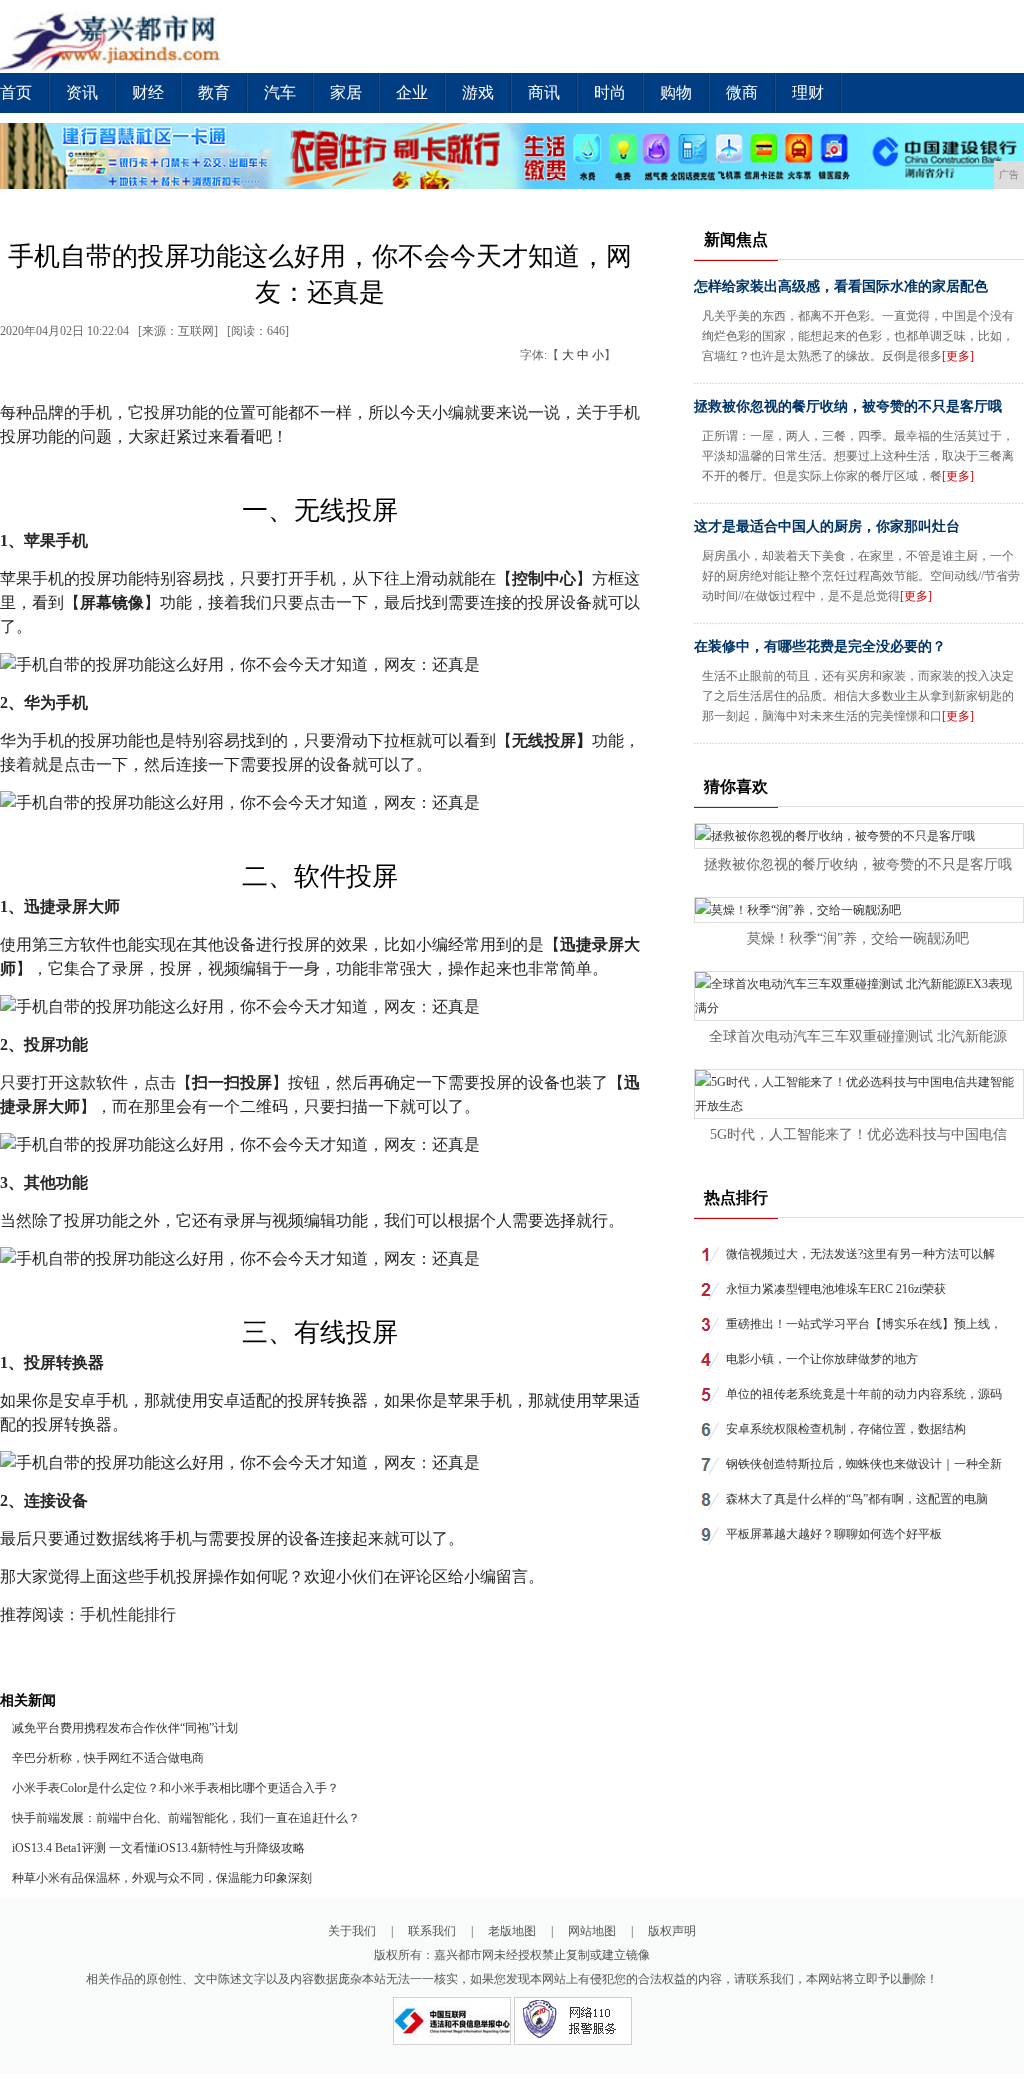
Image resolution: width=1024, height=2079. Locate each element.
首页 (16, 92)
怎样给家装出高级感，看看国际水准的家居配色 (841, 286)
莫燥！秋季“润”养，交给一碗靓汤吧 (858, 938)
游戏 (478, 92)
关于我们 (352, 1931)
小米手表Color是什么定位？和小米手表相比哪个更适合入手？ (175, 1788)
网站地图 (592, 1931)
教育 (214, 92)
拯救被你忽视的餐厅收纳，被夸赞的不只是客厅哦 (848, 406)
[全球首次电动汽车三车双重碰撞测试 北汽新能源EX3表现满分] (859, 1008)
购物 (676, 92)
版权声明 (672, 1931)
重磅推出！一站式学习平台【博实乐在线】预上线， (864, 1324)
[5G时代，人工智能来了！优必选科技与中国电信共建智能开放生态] (859, 1106)
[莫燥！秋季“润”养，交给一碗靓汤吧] (798, 910)
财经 (148, 92)
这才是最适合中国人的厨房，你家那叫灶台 (827, 526)
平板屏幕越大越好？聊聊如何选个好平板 (834, 1534)
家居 (346, 92)
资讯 (82, 92)
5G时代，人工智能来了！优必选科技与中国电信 (858, 1134)
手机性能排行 (128, 1614)
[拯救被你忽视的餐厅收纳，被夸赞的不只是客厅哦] (835, 836)
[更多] (958, 356)
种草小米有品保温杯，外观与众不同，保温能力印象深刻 (162, 1878)
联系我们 (432, 1931)
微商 (742, 92)
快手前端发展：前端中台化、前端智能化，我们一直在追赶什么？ (186, 1818)
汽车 (280, 92)
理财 (808, 92)
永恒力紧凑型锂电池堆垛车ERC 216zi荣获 (836, 1289)
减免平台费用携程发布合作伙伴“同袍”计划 (125, 1728)
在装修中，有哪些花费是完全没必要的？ (820, 646)
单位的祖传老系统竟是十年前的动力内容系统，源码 (864, 1394)
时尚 (610, 92)
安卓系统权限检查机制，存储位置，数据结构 (846, 1429)
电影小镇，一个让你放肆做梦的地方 (822, 1359)
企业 (412, 92)
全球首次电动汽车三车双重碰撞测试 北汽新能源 (858, 1036)
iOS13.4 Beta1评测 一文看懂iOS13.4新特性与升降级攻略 (158, 1848)
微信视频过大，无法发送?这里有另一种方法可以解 (860, 1254)
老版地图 (512, 1931)
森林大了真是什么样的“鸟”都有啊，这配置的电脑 (857, 1499)
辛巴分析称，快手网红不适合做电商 (108, 1758)
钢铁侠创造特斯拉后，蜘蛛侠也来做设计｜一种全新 (864, 1464)
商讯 (544, 92)
